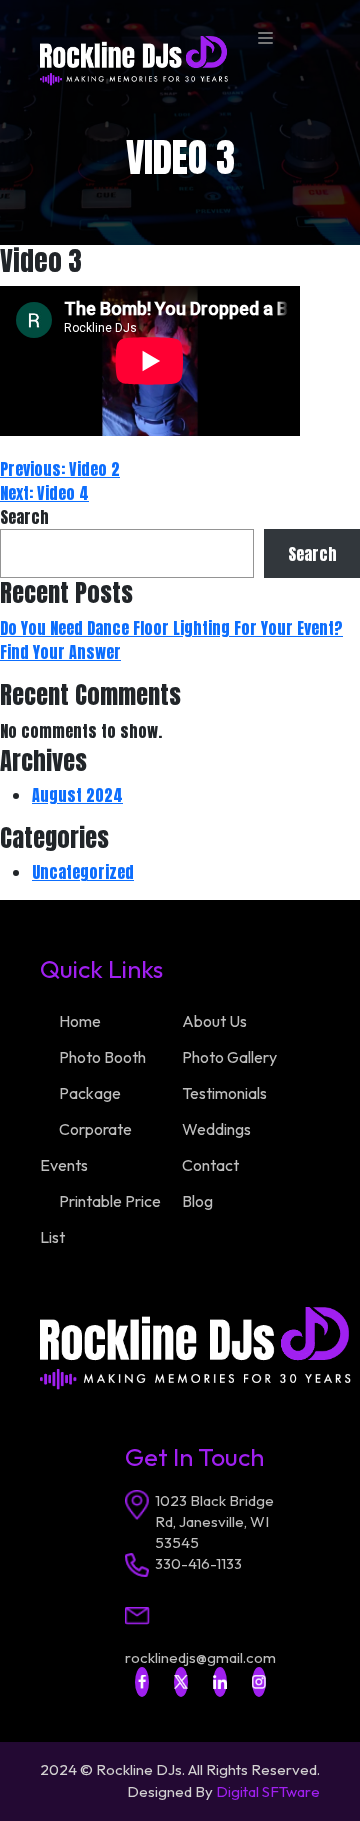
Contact (210, 1165)
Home (80, 1021)
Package (90, 1093)
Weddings (216, 1129)
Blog (197, 1201)
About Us (214, 1021)
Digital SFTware (268, 1791)
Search (24, 517)
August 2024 (77, 795)
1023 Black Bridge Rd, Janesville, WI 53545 (214, 1521)
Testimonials (224, 1093)
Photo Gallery (229, 1057)
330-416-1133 (198, 1563)
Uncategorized (83, 872)
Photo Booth (102, 1057)
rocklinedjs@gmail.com (200, 1657)
